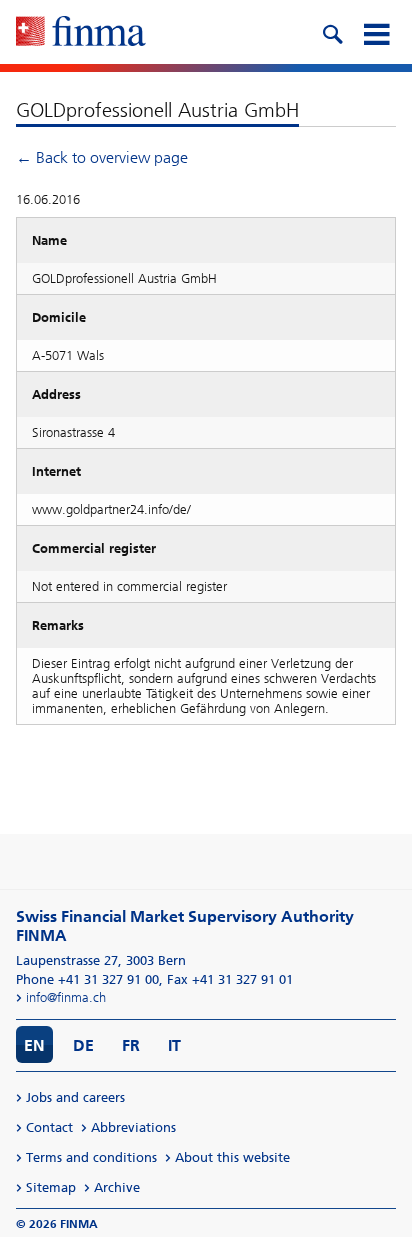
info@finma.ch (66, 997)
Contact (49, 1127)
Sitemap (51, 1187)
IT (174, 1045)
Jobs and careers (75, 1097)
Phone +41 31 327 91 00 (87, 979)
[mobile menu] (376, 32)
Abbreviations (133, 1127)
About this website (232, 1157)
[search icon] (332, 32)
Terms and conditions (91, 1157)
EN (34, 1045)
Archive (117, 1187)
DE (83, 1045)
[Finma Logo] (81, 33)
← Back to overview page (102, 157)
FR (131, 1045)
